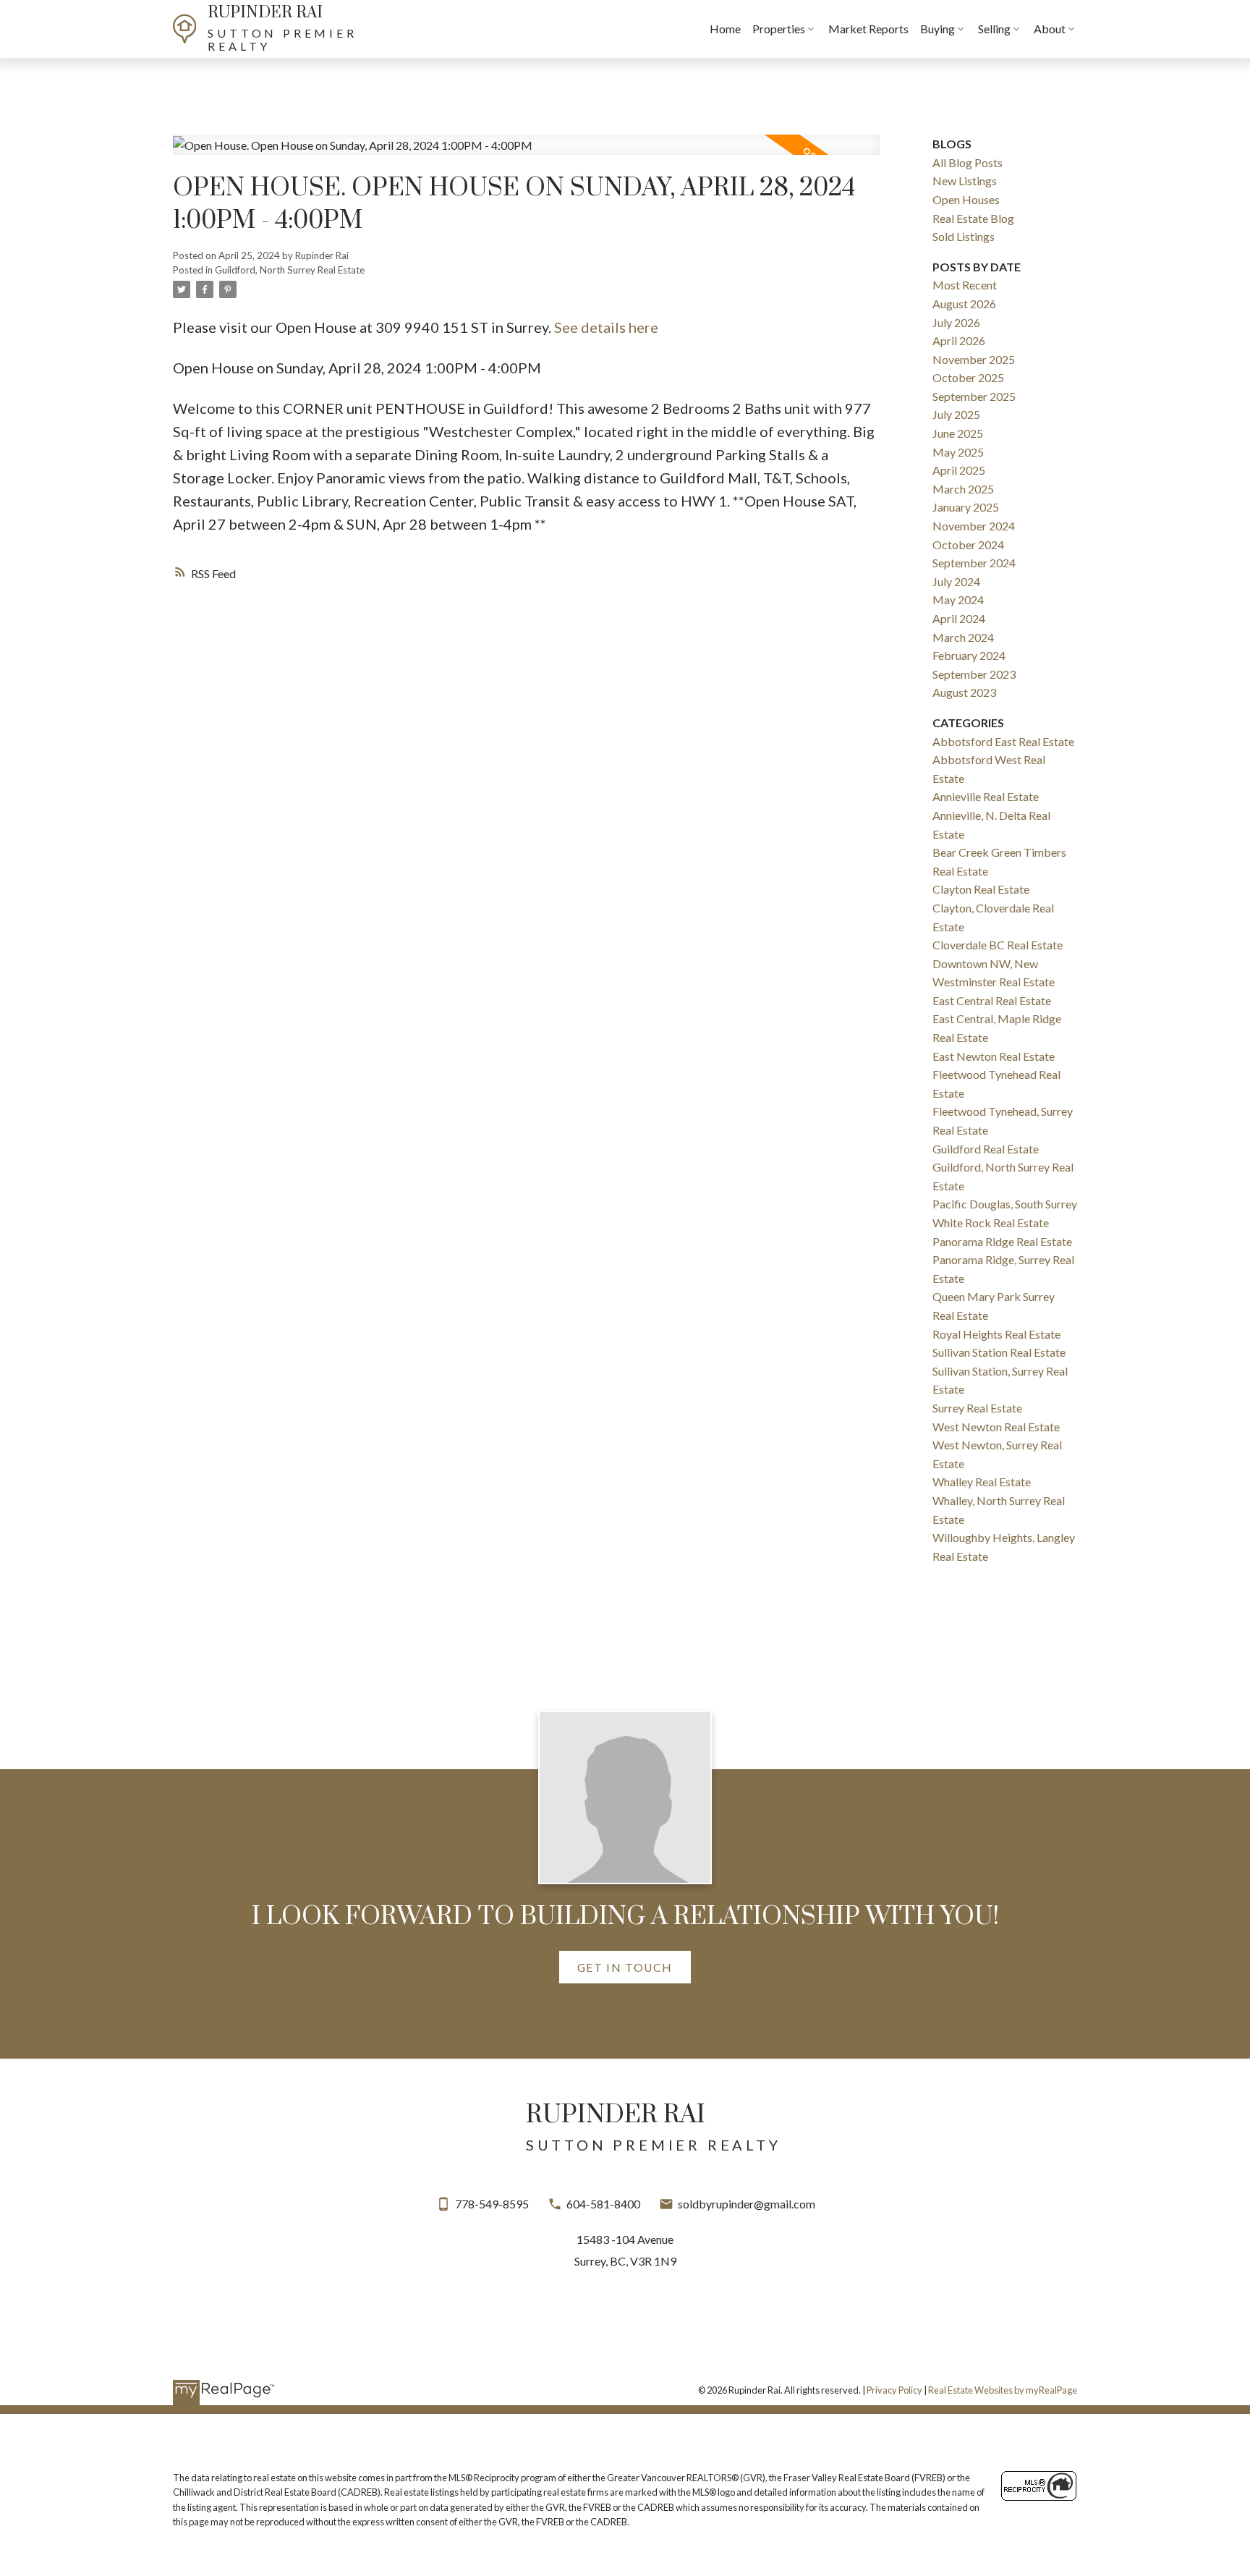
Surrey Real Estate (977, 1408)
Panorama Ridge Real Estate (1002, 1241)
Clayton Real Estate (981, 889)
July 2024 (956, 581)
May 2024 (958, 599)
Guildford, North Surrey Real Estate (290, 270)
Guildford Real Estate (986, 1149)
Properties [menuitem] (779, 29)
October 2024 (968, 545)
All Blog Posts (968, 162)
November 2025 (974, 359)
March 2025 (963, 489)
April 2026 (959, 340)
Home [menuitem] (725, 29)
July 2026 (956, 322)
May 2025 (958, 452)
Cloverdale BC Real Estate (998, 945)
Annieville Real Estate (986, 796)
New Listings (965, 181)
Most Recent (965, 285)
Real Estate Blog (973, 218)
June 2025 (958, 433)
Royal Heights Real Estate (996, 1334)
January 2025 (966, 507)
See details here (606, 327)
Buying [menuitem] (937, 29)
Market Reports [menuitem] (868, 29)
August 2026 (964, 304)
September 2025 (974, 396)
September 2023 (974, 674)
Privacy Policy (894, 2390)
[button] (625, 1967)
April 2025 (959, 470)
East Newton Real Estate (994, 1056)
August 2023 (964, 692)
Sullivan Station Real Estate (999, 1352)
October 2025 (968, 377)
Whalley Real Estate (982, 1482)
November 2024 (974, 526)
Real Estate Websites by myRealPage (1003, 2390)
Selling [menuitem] (994, 29)
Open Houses (966, 199)
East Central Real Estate (992, 1000)
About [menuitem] (1050, 29)
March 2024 (963, 637)
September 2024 (974, 563)
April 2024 (959, 618)
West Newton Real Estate (996, 1427)
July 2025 (956, 414)
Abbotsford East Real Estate (1003, 741)
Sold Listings (964, 236)
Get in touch (625, 1967)
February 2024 (969, 655)
